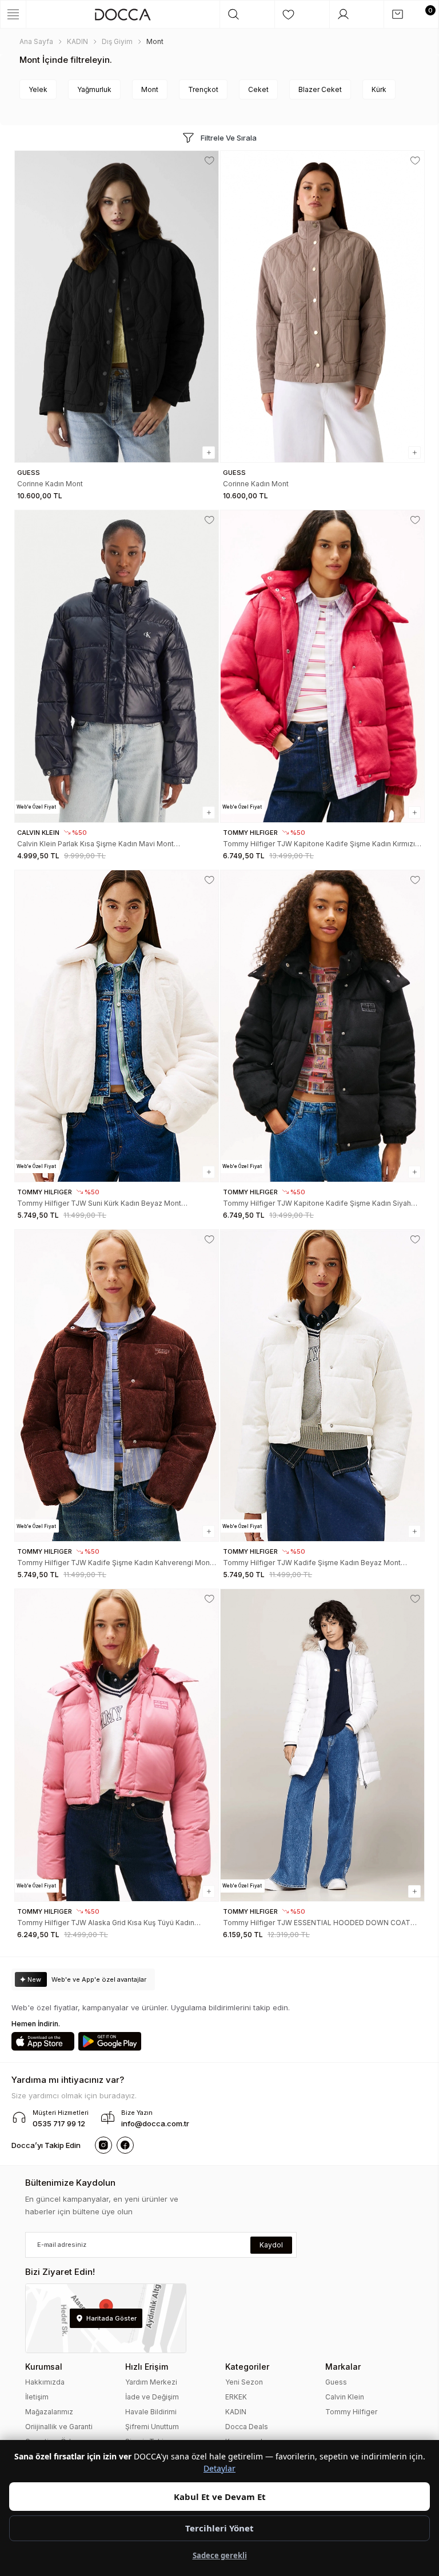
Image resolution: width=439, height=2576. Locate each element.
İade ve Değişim (152, 2397)
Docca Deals (247, 2427)
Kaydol (271, 2245)
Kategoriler (247, 2367)
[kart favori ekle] (209, 161)
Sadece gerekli (220, 2555)
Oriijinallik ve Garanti (59, 2427)
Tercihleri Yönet (219, 2528)
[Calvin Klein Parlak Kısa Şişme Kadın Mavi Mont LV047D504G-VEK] (117, 666)
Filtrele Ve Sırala (229, 138)
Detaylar (219, 2468)
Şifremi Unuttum (152, 2427)
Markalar (343, 2367)
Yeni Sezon (244, 2382)
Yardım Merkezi (151, 2382)
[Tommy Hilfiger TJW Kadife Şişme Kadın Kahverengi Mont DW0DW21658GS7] (117, 1385)
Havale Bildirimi (151, 2412)
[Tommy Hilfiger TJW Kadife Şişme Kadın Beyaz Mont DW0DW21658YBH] (322, 1385)
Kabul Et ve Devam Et (220, 2497)
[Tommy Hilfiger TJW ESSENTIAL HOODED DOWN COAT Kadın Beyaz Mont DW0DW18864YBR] (322, 1745)
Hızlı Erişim (147, 2367)
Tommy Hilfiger (351, 2412)
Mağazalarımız (49, 2412)
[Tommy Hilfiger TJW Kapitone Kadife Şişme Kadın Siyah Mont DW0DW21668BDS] (322, 1026)
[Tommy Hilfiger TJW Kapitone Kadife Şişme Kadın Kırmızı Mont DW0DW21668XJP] (322, 666)
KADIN (236, 2412)
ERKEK (236, 2397)
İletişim (37, 2397)
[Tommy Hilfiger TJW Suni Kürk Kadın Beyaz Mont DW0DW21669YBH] (117, 1026)
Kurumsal (44, 2367)
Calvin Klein (345, 2397)
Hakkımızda (45, 2382)
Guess (336, 2382)
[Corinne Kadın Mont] (117, 307)
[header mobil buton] (123, 14)
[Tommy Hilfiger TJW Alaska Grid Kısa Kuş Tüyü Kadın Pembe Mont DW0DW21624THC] (117, 1745)
